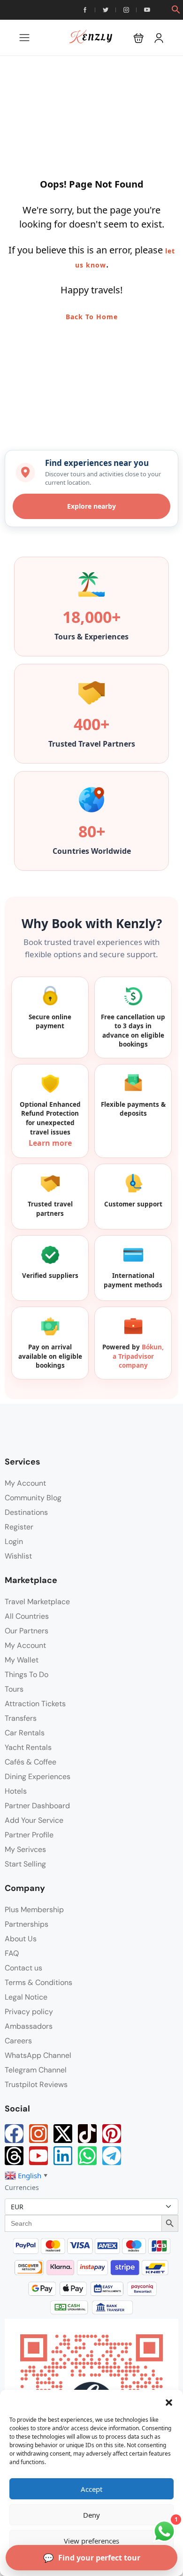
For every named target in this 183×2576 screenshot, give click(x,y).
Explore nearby (91, 506)
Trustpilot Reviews (36, 2084)
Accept (91, 2489)
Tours (14, 1689)
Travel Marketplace (37, 1602)
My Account (25, 1483)
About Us (21, 1939)
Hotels (16, 1791)
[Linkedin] (63, 2156)
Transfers (21, 1718)
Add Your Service (34, 1820)
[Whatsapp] (87, 2156)
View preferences (91, 2541)
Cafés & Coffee (30, 1762)
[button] (169, 2402)
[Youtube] (38, 2156)
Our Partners (27, 1631)
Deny (91, 2515)
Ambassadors (29, 2026)
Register (19, 1527)
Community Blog (33, 1498)
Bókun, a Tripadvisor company (138, 1356)
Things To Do (27, 1674)
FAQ (12, 1953)
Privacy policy (29, 2012)
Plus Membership (34, 1910)
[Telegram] (112, 2156)
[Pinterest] (112, 2134)
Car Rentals (25, 1733)
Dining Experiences (38, 1776)
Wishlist (18, 1556)
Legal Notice (26, 1997)
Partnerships (27, 1924)
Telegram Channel (36, 2070)
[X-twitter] (63, 2134)
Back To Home (92, 317)
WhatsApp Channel (38, 2055)
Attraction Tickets (35, 1704)
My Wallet (22, 1660)
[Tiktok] (87, 2134)
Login (14, 1541)
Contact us (23, 1968)
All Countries (27, 1616)
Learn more (50, 1143)
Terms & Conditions (38, 1982)
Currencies (22, 2187)
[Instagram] (38, 2134)
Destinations (26, 1512)
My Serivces (25, 1849)
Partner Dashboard (37, 1806)
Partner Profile (29, 1835)
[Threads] (14, 2156)
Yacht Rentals (28, 1747)
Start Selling (25, 1864)
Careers (18, 2041)
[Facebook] (14, 2134)
